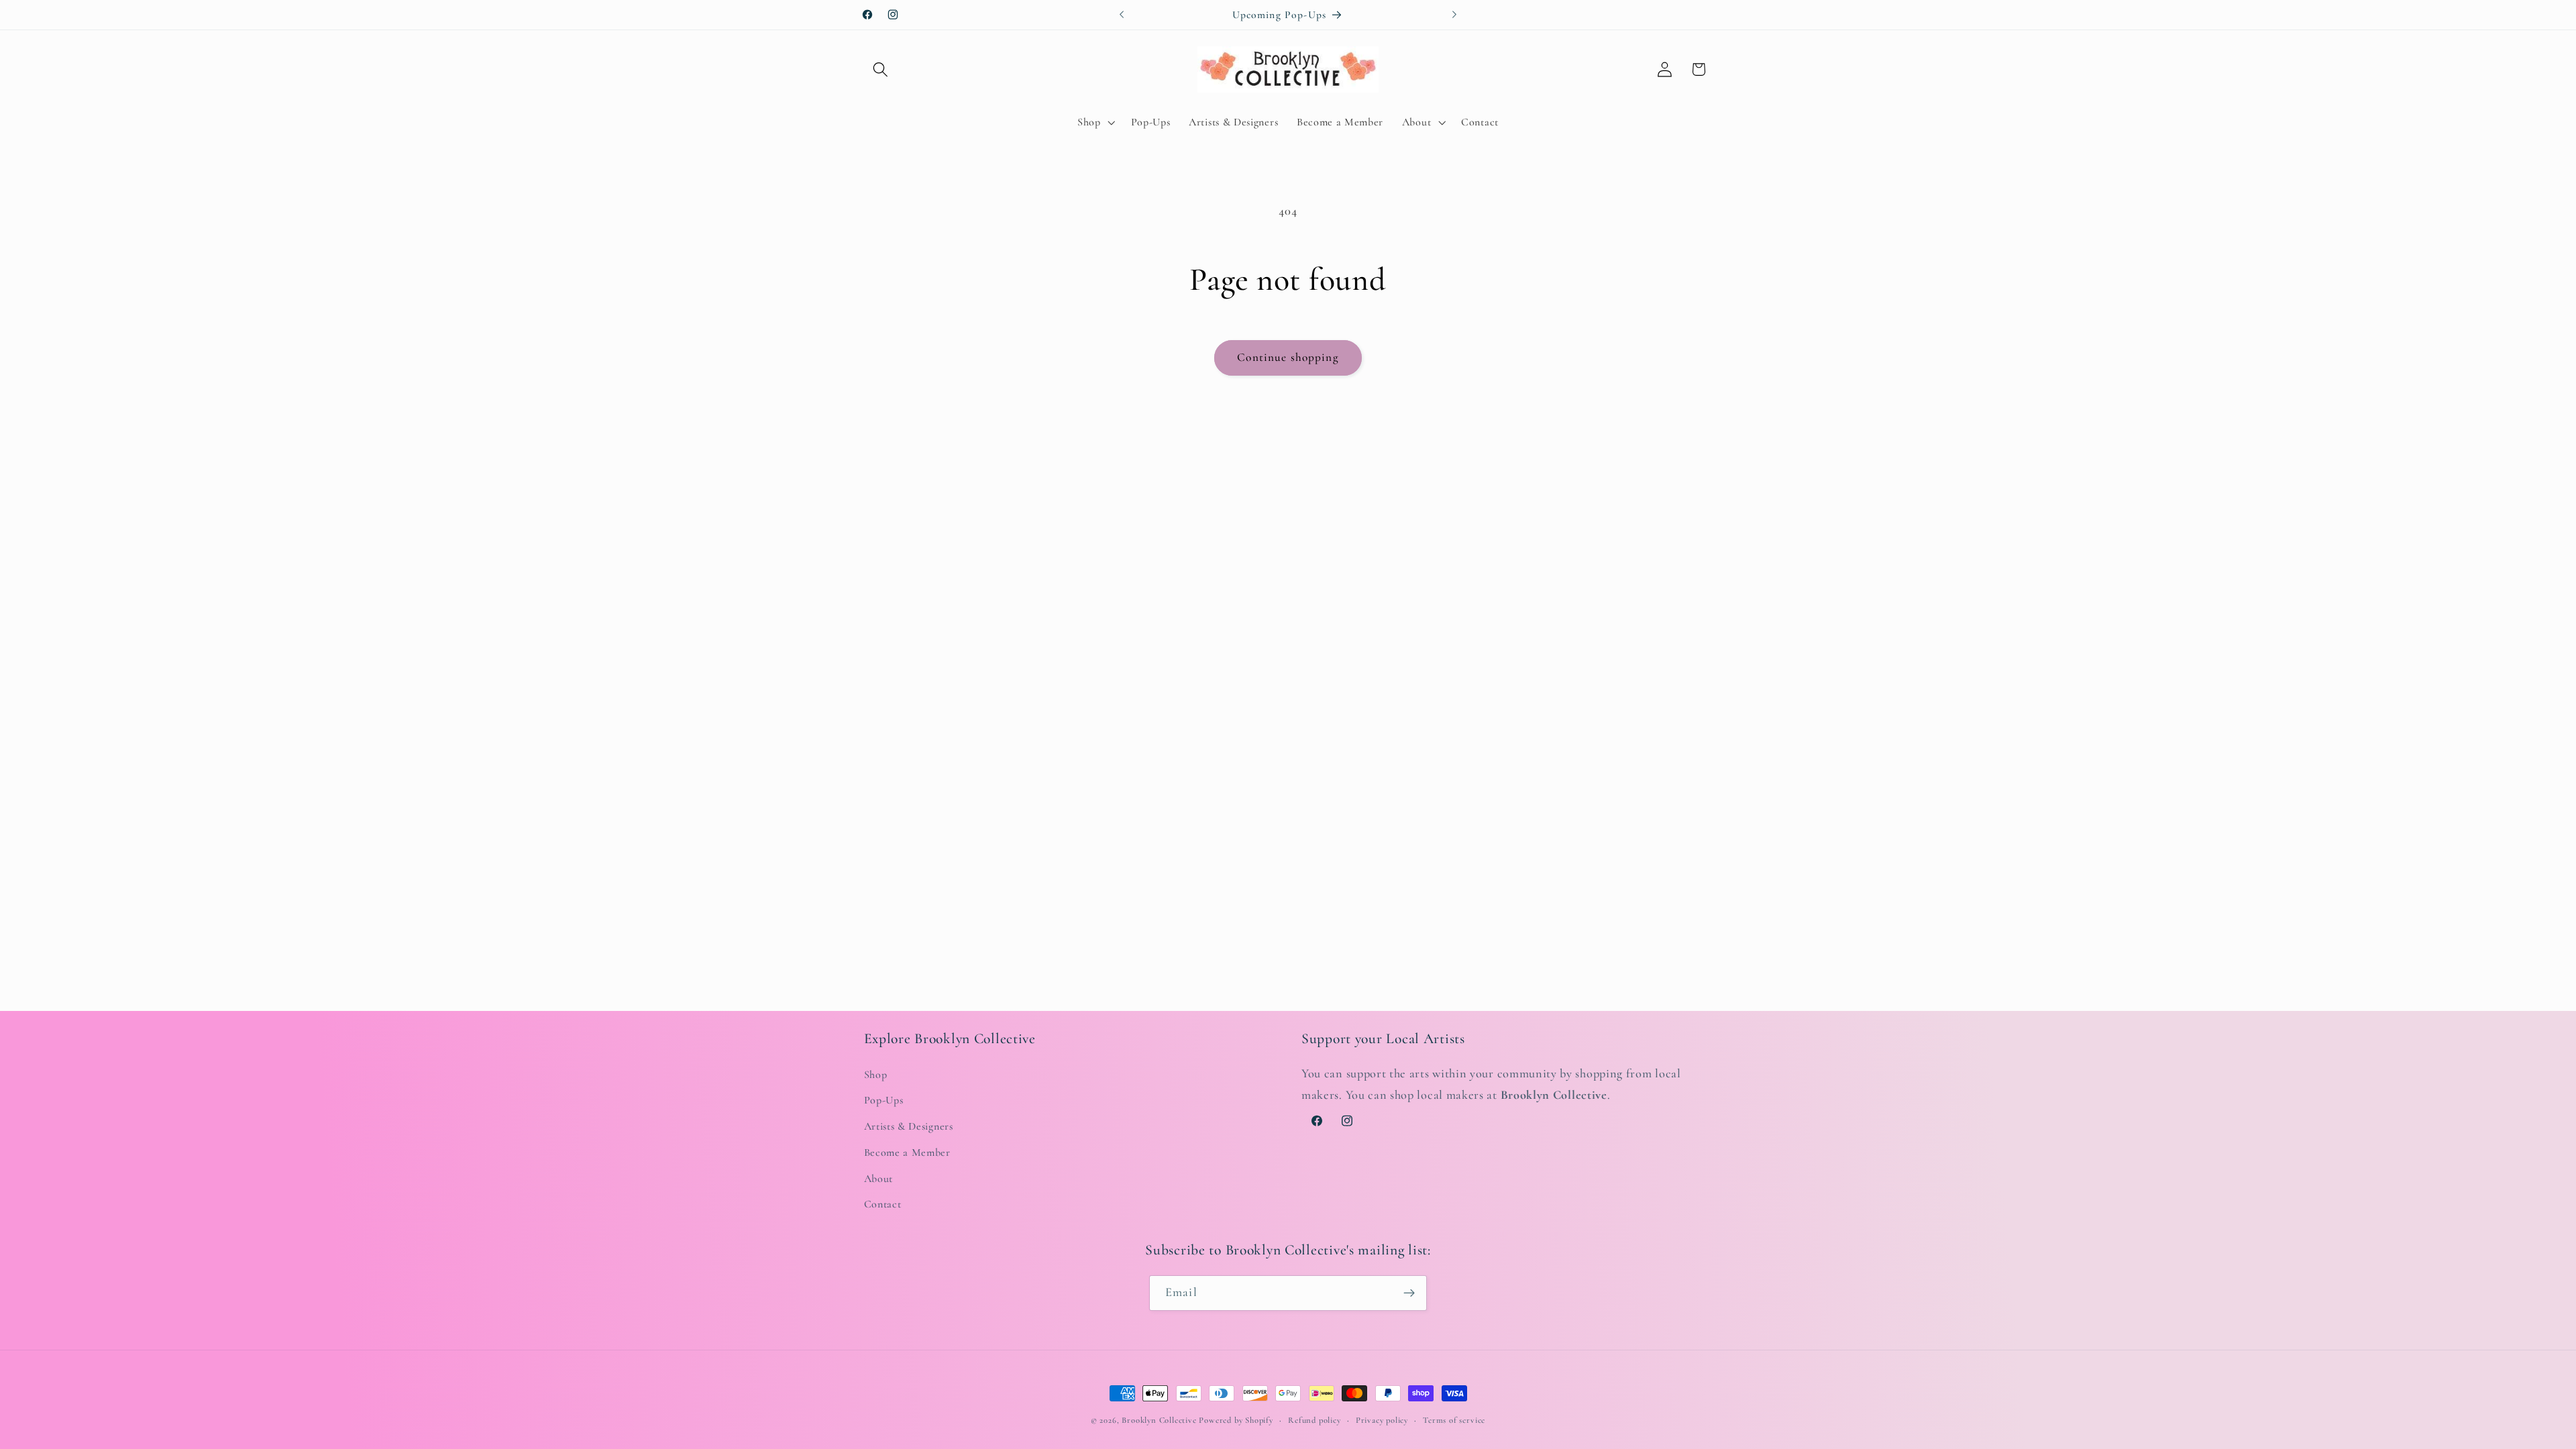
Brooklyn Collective (1159, 1420)
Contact (883, 1204)
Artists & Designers (909, 1126)
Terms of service (1454, 1420)
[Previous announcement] (1122, 15)
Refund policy (1314, 1420)
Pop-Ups (884, 1100)
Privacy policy (1382, 1420)
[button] (881, 69)
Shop (876, 1074)
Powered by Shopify (1236, 1420)
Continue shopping (1288, 357)
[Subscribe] (1409, 1293)
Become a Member (907, 1152)
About (878, 1178)
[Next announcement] (1454, 15)
